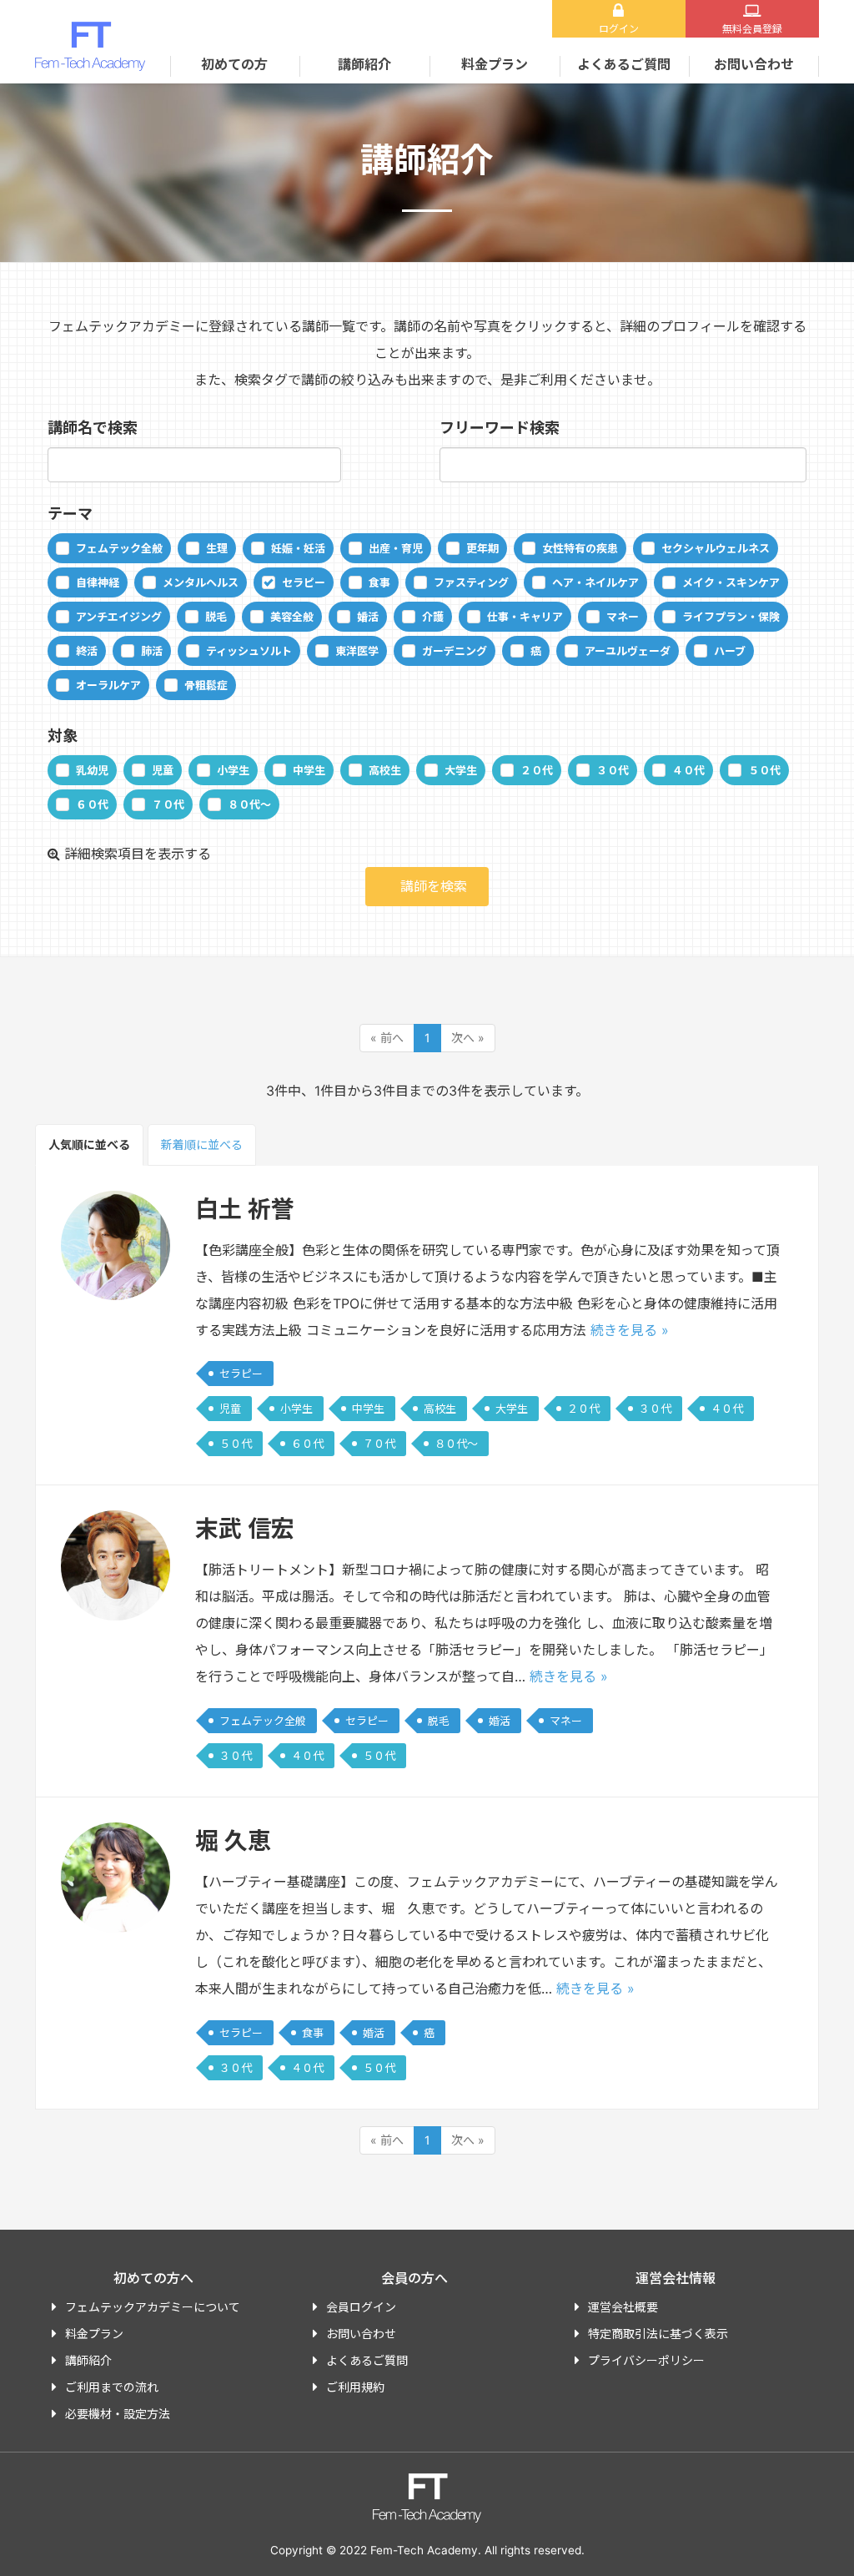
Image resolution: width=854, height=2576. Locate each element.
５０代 (764, 770)
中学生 (309, 770)
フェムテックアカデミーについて (153, 2307)
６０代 (92, 804)
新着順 (202, 1144)
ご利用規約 (355, 2387)
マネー (623, 617)
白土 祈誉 (245, 1209)
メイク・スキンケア (731, 582)
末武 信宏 (245, 1529)
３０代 (613, 770)
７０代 (168, 804)
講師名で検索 (93, 428)
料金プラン (495, 64)
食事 (379, 582)
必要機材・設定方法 (118, 2414)
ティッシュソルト (249, 651)
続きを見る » (630, 1330)
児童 (163, 770)
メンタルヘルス (201, 582)
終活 (87, 651)
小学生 (233, 770)
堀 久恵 (233, 1841)
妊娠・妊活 (298, 548)
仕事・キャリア (525, 617)
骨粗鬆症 (206, 685)
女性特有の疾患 (580, 548)
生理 (217, 548)
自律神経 (98, 582)
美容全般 (292, 617)
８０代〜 (249, 804)
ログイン (619, 29)
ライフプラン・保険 (731, 617)
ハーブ (730, 651)
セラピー (304, 582)
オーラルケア (108, 685)
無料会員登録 (752, 29)
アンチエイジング (119, 617)
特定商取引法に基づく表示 (658, 2334)
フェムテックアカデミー (90, 46)
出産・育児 (396, 548)
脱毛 (216, 617)
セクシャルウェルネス (716, 548)
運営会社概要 (623, 2307)
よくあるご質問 (624, 64)
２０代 (537, 770)
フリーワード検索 (500, 428)
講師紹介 (364, 64)
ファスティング (471, 582)
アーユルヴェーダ (628, 651)
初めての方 (234, 64)
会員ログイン (361, 2307)
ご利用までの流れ (112, 2387)
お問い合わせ (754, 64)
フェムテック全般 (119, 548)
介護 (433, 617)
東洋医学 (357, 651)
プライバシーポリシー (646, 2360)
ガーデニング (455, 651)
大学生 (461, 770)
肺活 (152, 651)
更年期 (482, 548)
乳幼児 (92, 770)
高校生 (385, 770)
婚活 (368, 617)
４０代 (688, 770)
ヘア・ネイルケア (595, 582)
